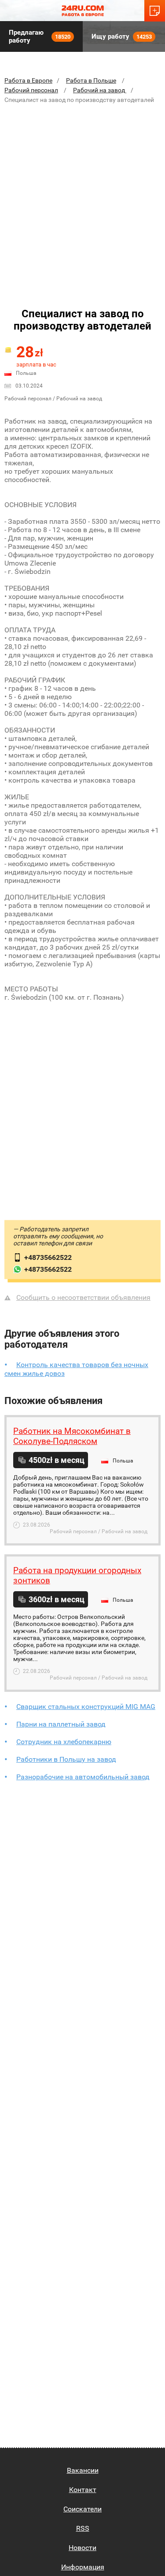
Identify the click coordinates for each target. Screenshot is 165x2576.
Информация (83, 2567)
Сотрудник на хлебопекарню (64, 1742)
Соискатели (82, 2509)
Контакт (83, 2490)
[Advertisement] (82, 197)
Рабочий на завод (100, 90)
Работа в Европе (28, 80)
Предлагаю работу (40, 36)
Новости (82, 2548)
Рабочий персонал (31, 90)
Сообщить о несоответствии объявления (83, 1297)
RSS (83, 2528)
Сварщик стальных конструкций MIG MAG (86, 1707)
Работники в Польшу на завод (66, 1759)
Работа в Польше (91, 80)
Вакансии (83, 2470)
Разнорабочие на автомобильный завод (83, 1777)
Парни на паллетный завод (61, 1724)
